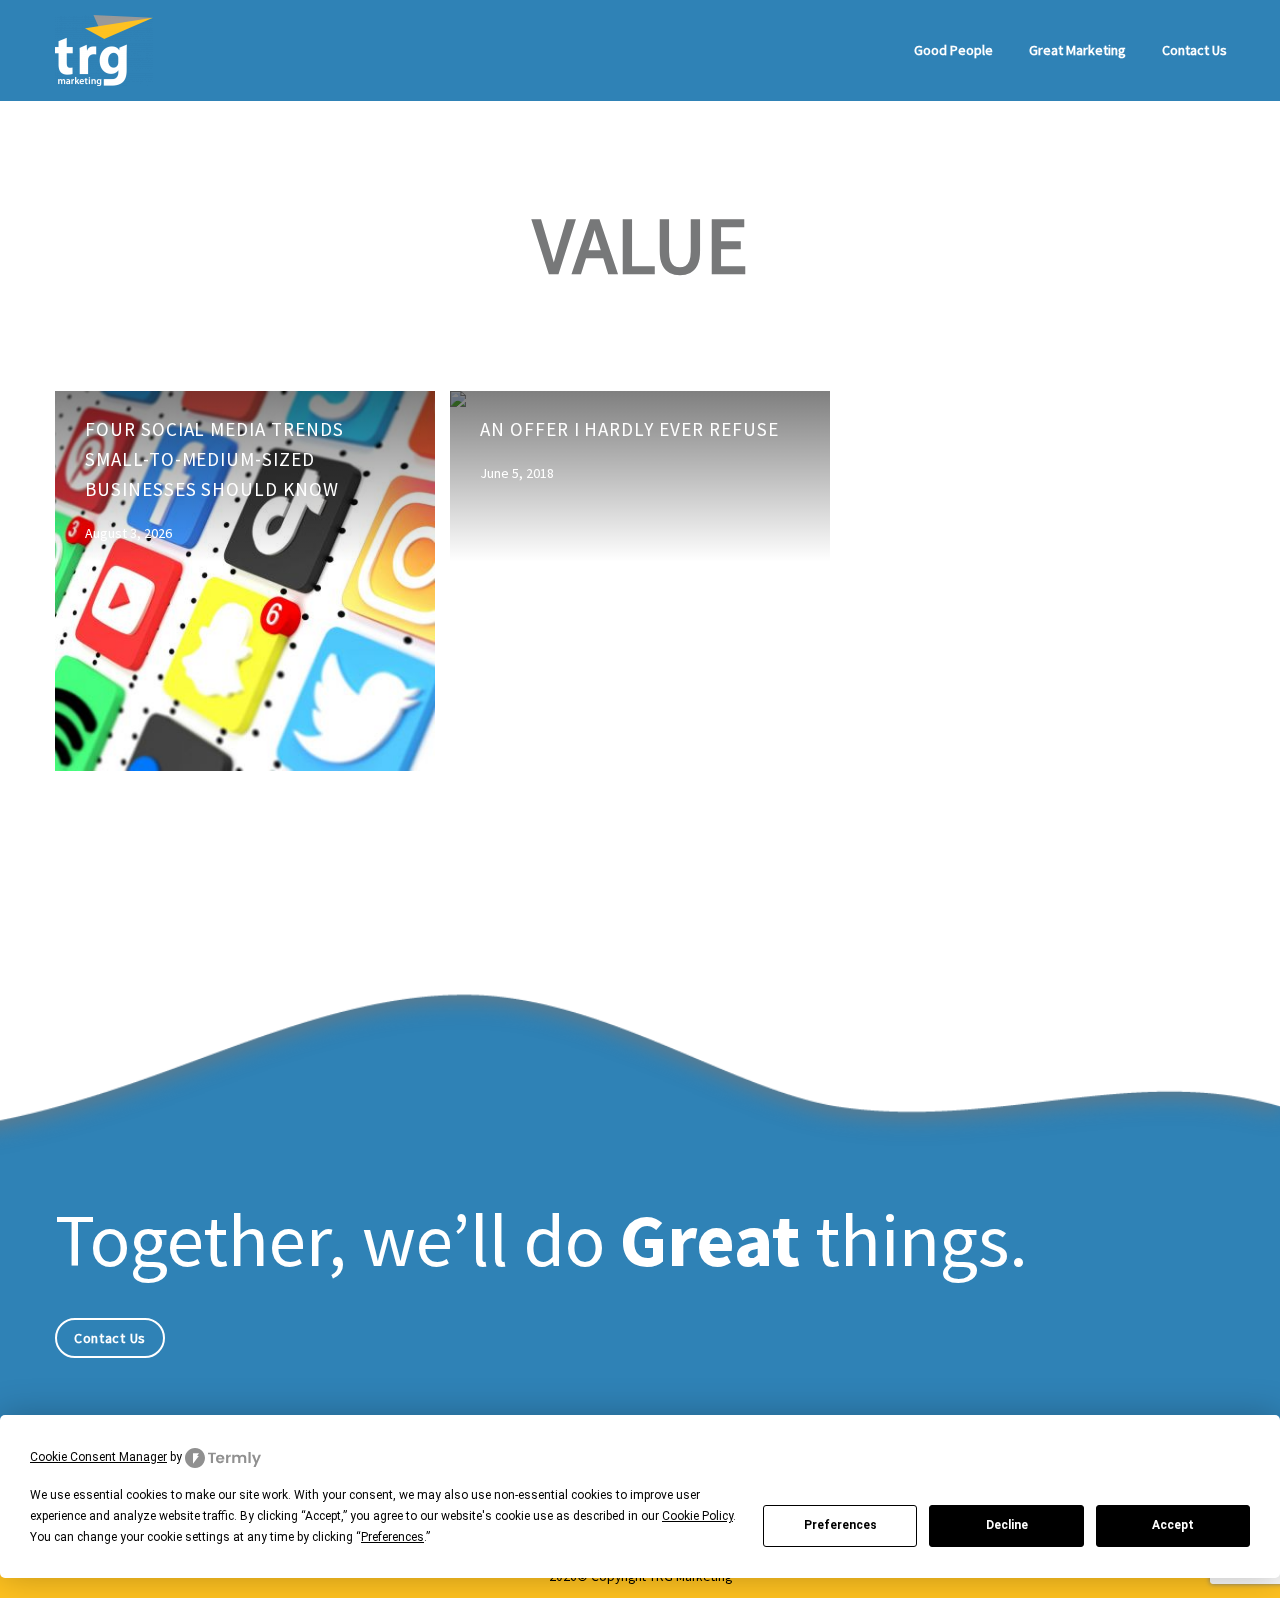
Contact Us (1194, 50)
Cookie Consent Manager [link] (98, 1457)
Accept (1173, 1525)
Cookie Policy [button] (697, 1516)
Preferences (840, 1525)
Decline (1007, 1525)
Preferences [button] (392, 1537)
